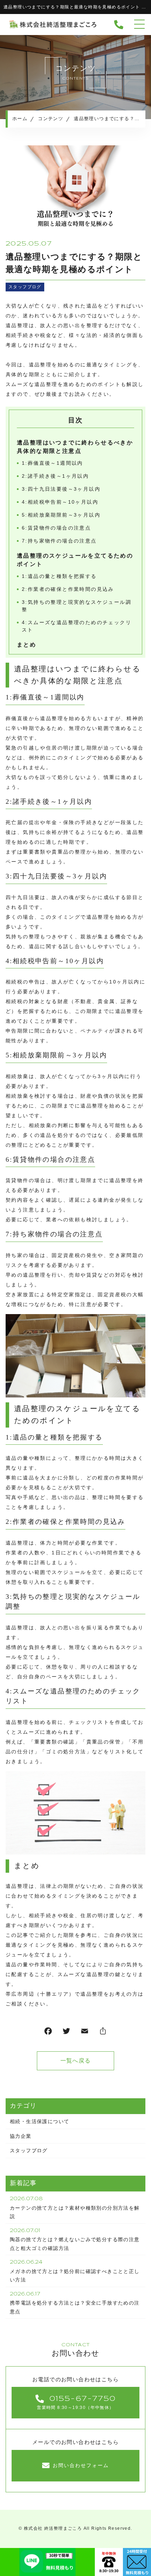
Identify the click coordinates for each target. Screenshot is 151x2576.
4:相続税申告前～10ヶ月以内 (60, 502)
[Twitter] (66, 2033)
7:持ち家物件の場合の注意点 (59, 541)
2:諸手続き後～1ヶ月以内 (55, 476)
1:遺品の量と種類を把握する (59, 576)
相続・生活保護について (40, 2121)
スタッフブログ (25, 287)
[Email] (85, 2033)
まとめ (27, 645)
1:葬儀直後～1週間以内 (52, 463)
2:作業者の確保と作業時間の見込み (68, 589)
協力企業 (21, 2136)
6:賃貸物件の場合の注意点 (56, 528)
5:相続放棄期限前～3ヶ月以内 (61, 515)
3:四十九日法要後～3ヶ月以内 (61, 489)
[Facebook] (48, 2033)
